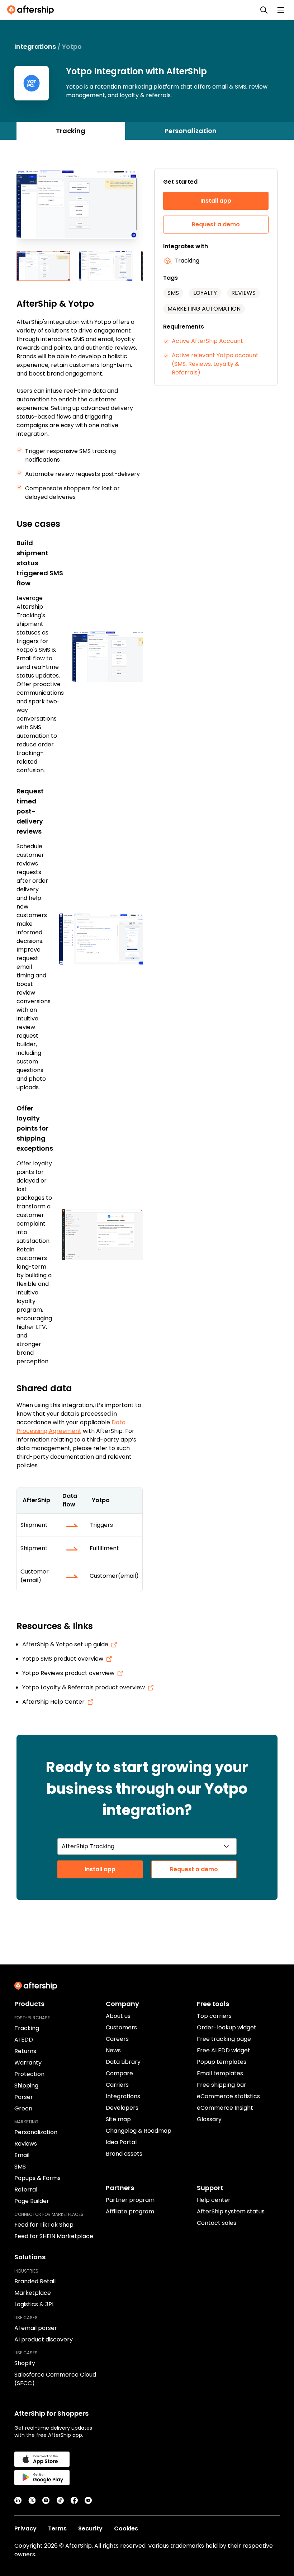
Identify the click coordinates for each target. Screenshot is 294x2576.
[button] (80, 210)
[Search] (264, 10)
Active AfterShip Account (207, 341)
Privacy (25, 2528)
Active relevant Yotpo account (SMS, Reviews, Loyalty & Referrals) (215, 364)
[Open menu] (281, 10)
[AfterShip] (32, 10)
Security (90, 2528)
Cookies (126, 2528)
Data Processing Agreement (71, 1427)
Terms (57, 2528)
